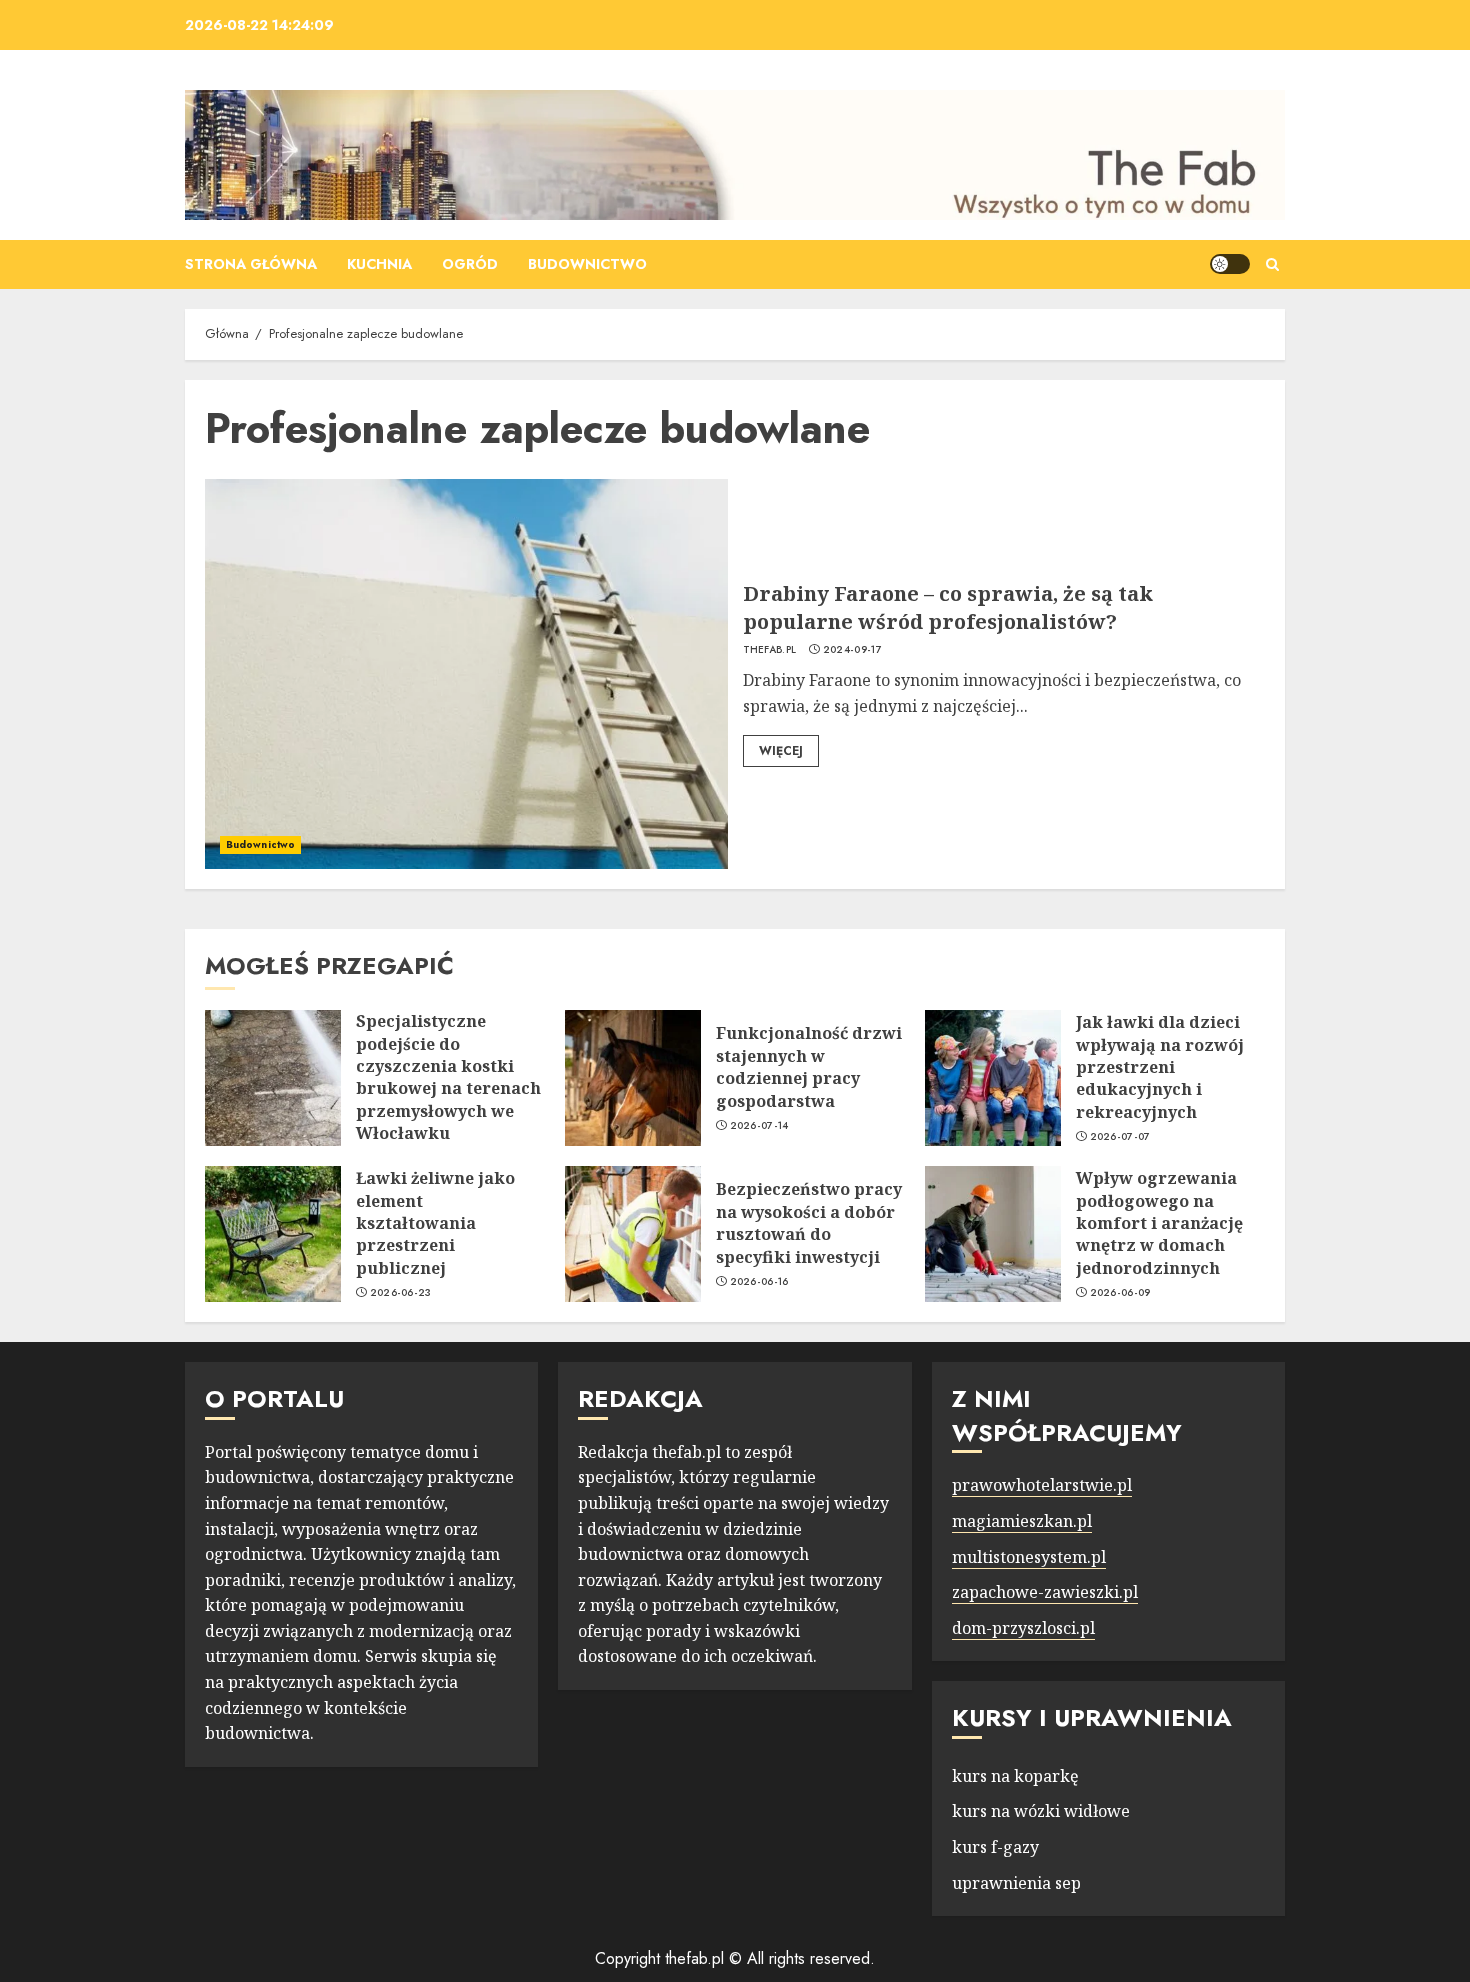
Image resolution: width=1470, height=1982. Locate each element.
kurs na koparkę (1015, 1776)
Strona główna (251, 264)
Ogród (470, 264)
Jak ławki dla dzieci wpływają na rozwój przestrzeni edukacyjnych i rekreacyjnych (1160, 1067)
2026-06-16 (759, 1282)
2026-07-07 (1120, 1137)
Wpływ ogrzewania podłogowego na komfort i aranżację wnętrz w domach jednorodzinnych (1159, 1223)
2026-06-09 (1120, 1293)
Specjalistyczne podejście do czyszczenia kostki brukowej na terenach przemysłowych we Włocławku (448, 1077)
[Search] (1272, 264)
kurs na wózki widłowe (1041, 1811)
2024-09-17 (852, 650)
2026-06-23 (401, 1293)
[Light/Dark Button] (1230, 264)
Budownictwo (587, 264)
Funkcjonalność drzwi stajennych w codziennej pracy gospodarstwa (809, 1066)
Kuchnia (379, 264)
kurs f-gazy (995, 1847)
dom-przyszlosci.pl (1023, 1628)
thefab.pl (770, 650)
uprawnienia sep (1016, 1883)
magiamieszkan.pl (1022, 1521)
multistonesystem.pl (1029, 1557)
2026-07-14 (759, 1126)
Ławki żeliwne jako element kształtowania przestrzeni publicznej (435, 1223)
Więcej (781, 751)
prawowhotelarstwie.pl (1042, 1485)
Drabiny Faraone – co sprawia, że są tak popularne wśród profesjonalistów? (948, 607)
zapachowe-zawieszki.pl (1045, 1592)
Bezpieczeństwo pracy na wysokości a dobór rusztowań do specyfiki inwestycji (809, 1222)
